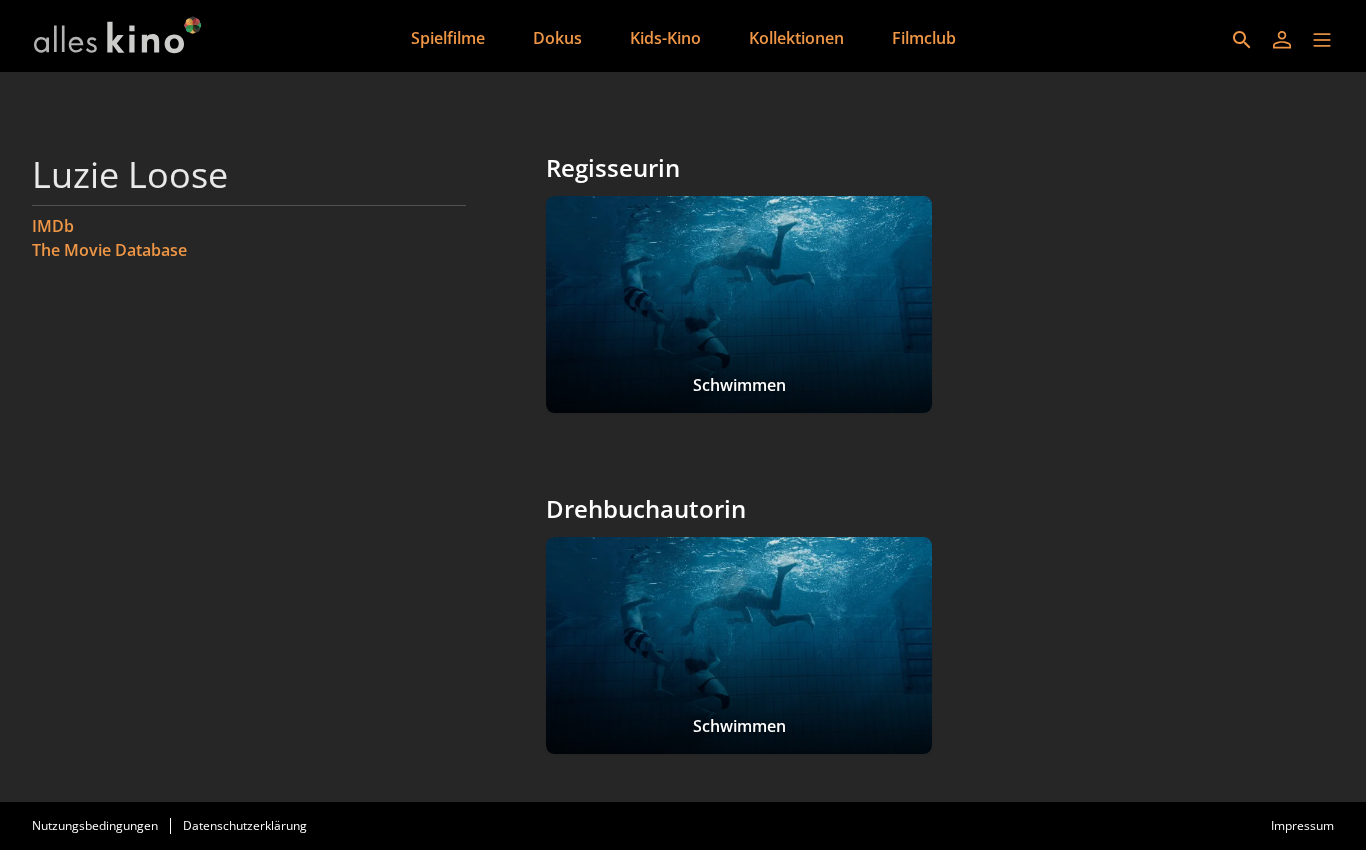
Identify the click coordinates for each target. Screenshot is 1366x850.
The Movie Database (109, 250)
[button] (1322, 40)
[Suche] (1242, 40)
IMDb (53, 226)
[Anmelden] (1282, 40)
